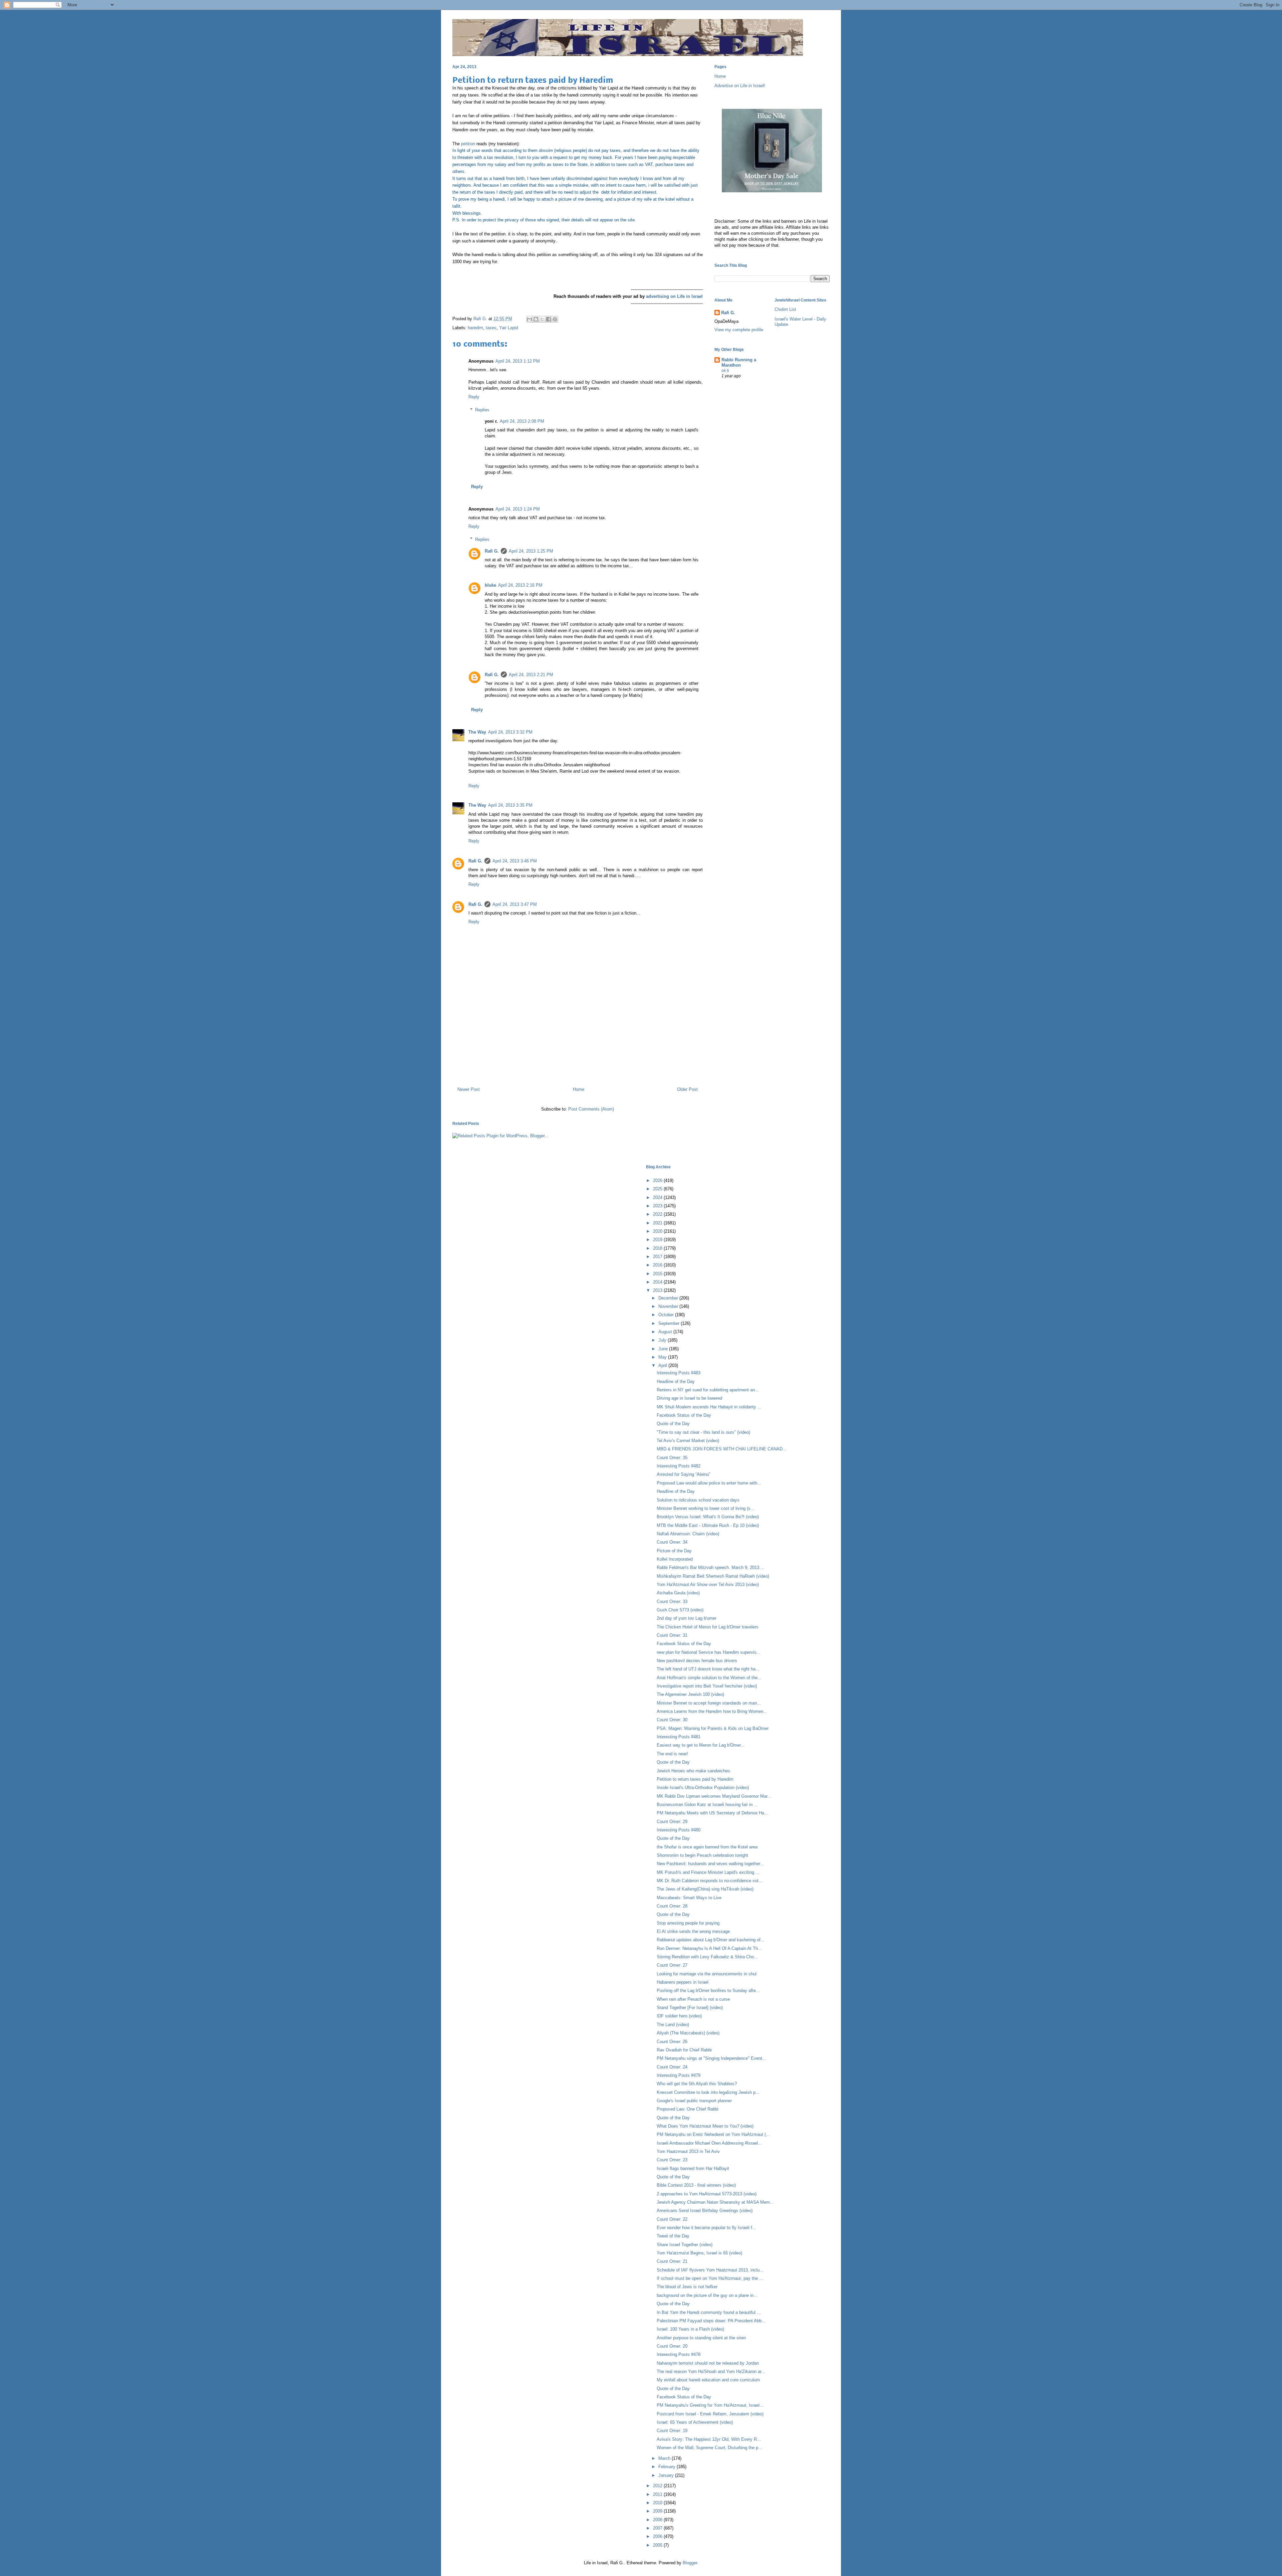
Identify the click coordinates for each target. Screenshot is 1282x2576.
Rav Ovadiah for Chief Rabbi (684, 2050)
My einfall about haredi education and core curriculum (708, 2380)
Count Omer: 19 (672, 2431)
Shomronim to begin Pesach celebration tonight (702, 1855)
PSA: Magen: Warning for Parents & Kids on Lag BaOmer (713, 1728)
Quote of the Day (673, 1424)
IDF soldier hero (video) (679, 2016)
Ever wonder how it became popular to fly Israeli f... (706, 2228)
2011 (658, 2494)
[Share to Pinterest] (555, 319)
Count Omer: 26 (672, 2042)
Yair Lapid (509, 328)
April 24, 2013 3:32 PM (510, 732)
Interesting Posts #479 (679, 2075)
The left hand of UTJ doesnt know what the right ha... (708, 1669)
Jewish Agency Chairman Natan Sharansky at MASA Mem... (715, 2202)
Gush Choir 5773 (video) (680, 1610)
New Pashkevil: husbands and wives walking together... (710, 1864)
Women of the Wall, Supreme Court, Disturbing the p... (709, 2448)
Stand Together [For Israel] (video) (690, 2008)
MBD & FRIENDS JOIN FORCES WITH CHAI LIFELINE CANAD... (722, 1449)
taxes (491, 328)
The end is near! (672, 1754)
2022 (658, 1214)
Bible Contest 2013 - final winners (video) (696, 2185)
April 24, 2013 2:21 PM (531, 675)
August (666, 1332)
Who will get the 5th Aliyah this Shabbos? (697, 2084)
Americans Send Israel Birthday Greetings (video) (705, 2211)
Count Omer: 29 (672, 1822)
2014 (658, 1282)
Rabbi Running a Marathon (739, 362)
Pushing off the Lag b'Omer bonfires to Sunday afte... (708, 1991)
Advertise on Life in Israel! (740, 86)
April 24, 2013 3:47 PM (515, 904)
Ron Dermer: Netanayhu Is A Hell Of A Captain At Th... (709, 1948)
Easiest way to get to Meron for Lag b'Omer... (701, 1745)
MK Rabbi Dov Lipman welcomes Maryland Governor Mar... (714, 1796)
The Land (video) (673, 2025)
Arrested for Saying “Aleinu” (683, 1474)
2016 (658, 1265)
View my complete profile (739, 330)
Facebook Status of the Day (684, 1415)
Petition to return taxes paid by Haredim (695, 1779)
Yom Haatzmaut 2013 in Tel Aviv (688, 2151)
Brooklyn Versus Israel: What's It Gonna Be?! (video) (708, 1517)
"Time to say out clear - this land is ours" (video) (703, 1432)
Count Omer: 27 (672, 1965)
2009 (658, 2511)
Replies (482, 410)
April (663, 1365)
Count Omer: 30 (672, 1720)
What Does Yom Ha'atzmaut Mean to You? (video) (705, 2126)
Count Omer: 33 (672, 1602)
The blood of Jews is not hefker (687, 2287)
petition (468, 144)
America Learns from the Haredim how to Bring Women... (712, 1711)
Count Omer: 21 (672, 2261)
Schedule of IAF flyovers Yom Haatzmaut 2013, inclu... (710, 2270)
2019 (658, 1240)
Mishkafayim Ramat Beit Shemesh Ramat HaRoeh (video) (713, 1576)
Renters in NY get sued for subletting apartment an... (708, 1390)
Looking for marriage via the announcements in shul (707, 1974)
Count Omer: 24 (672, 2067)
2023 (658, 1206)
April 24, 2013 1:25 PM (531, 551)
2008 (658, 2520)
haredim (475, 328)
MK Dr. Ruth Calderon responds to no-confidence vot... (710, 1881)
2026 (658, 1180)
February (668, 2467)
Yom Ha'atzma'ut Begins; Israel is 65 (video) (699, 2253)
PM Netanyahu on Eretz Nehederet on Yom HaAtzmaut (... (713, 2134)
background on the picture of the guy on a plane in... (707, 2295)
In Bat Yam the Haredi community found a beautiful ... (709, 2312)
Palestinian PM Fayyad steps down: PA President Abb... (711, 2321)
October (667, 1315)
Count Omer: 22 (672, 2219)
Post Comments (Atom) (591, 1109)
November (669, 1306)
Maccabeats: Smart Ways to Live (689, 1898)
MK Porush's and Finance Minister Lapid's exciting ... (708, 1872)
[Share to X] (542, 319)
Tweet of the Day (673, 2236)
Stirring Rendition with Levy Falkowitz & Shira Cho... (707, 1957)
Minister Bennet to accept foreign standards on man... (709, 1703)
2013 (658, 1290)
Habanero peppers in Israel (683, 1982)
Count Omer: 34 (672, 1542)
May (663, 1357)
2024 (658, 1198)
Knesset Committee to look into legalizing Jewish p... (708, 2092)
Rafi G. (481, 319)
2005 (658, 2545)
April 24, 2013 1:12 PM (518, 361)
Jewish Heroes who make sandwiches (693, 1771)
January (667, 2475)
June (664, 1349)
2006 (658, 2536)
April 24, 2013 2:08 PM (522, 421)
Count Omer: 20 (672, 2346)
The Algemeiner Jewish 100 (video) (690, 1694)
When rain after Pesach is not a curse (693, 1999)
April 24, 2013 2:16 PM (520, 585)
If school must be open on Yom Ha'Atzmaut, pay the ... (710, 2278)
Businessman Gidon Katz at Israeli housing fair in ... (707, 1805)
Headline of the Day (676, 1381)
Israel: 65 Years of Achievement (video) (695, 2422)
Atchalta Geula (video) (678, 1593)
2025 (658, 1189)
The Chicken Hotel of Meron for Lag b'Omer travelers (708, 1627)
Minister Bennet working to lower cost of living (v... (705, 1508)
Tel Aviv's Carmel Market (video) (688, 1441)
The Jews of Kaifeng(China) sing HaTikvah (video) (705, 1889)
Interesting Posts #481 (679, 1737)
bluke (490, 585)
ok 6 (725, 371)
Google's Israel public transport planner (694, 2101)
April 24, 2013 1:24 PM (518, 509)
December (669, 1298)
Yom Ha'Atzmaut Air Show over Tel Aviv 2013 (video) (708, 1584)
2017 (658, 1257)
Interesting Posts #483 (679, 1373)
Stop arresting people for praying (688, 1923)
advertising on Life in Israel (674, 296)
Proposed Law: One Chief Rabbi (688, 2109)
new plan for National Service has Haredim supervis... (709, 1652)
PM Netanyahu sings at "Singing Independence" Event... (711, 2058)
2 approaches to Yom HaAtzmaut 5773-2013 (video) (707, 2194)
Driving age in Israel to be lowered (689, 1398)
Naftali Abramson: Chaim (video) (688, 1534)
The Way (477, 732)
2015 (658, 1274)
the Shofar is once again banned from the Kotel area (707, 1847)
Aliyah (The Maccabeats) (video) (688, 2033)
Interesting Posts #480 (679, 1830)
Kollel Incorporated (675, 1559)
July (663, 1340)
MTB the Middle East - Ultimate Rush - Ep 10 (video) (708, 1525)
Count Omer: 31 (672, 1635)
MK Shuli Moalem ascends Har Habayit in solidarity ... (709, 1407)
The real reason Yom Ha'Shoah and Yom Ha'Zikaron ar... (711, 2371)
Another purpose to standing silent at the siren (701, 2338)
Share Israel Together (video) (685, 2245)
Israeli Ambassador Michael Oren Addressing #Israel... (709, 2143)
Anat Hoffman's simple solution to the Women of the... (709, 1678)
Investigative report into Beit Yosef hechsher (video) (707, 1686)
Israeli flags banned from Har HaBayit (693, 2168)
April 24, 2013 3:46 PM (515, 861)
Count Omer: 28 (672, 1906)
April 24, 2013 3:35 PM (510, 805)
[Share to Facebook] (549, 319)
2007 (658, 2528)
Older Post (687, 1089)
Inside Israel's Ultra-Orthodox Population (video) (703, 1788)
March (665, 2458)
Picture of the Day (674, 1551)
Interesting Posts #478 (679, 2354)
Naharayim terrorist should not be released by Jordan (708, 2363)
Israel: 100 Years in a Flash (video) (690, 2329)
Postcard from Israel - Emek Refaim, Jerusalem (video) (710, 2414)
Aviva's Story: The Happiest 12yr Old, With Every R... (709, 2439)
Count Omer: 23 (672, 2160)
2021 (658, 1223)
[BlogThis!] (536, 319)
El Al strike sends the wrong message (693, 1931)
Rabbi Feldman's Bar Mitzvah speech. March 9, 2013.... (711, 1567)
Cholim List (785, 309)
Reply (474, 397)
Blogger (690, 2563)
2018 (658, 1248)
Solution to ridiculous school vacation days (698, 1500)
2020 (658, 1231)
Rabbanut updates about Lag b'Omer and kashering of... (711, 1940)
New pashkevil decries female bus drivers (697, 1661)
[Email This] (529, 319)
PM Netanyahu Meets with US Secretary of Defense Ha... (712, 1813)
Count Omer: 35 (672, 1458)
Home (579, 1089)
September (670, 1323)
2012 (658, 2486)
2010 (658, 2503)
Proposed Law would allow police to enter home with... (709, 1483)
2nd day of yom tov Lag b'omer (687, 1618)
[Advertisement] (578, 1053)
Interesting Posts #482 (679, 1466)
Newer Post (469, 1089)
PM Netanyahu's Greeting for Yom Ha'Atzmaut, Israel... (710, 2405)
